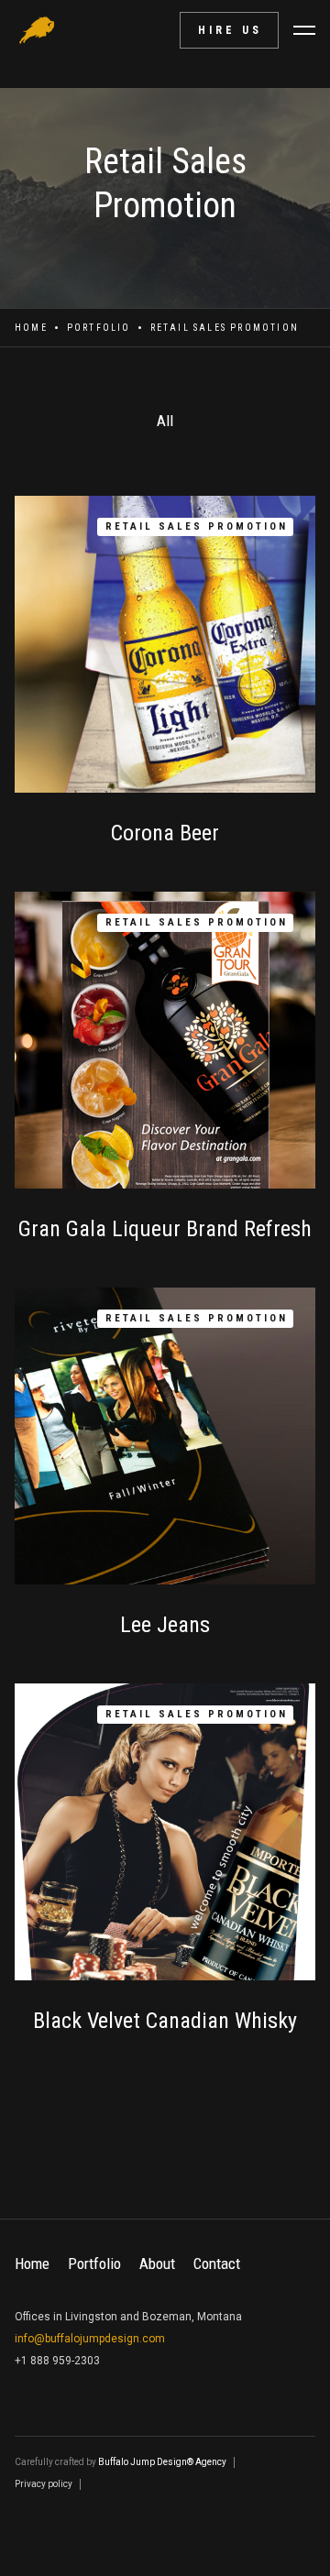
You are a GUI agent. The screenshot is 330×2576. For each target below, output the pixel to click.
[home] (37, 30)
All (165, 421)
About (157, 2264)
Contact (217, 2264)
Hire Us (230, 30)
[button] (304, 30)
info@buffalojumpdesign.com (90, 2339)
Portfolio (99, 328)
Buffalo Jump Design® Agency (162, 2462)
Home (31, 328)
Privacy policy (44, 2484)
